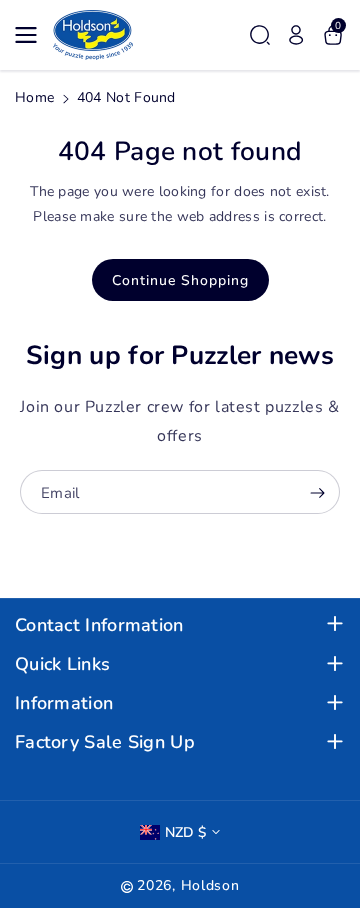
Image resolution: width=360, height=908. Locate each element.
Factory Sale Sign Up (105, 742)
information (64, 703)
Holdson (210, 885)
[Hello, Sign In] (296, 35)
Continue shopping (180, 280)
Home (34, 97)
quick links (62, 664)
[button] (32, 35)
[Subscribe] (317, 494)
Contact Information (99, 625)
